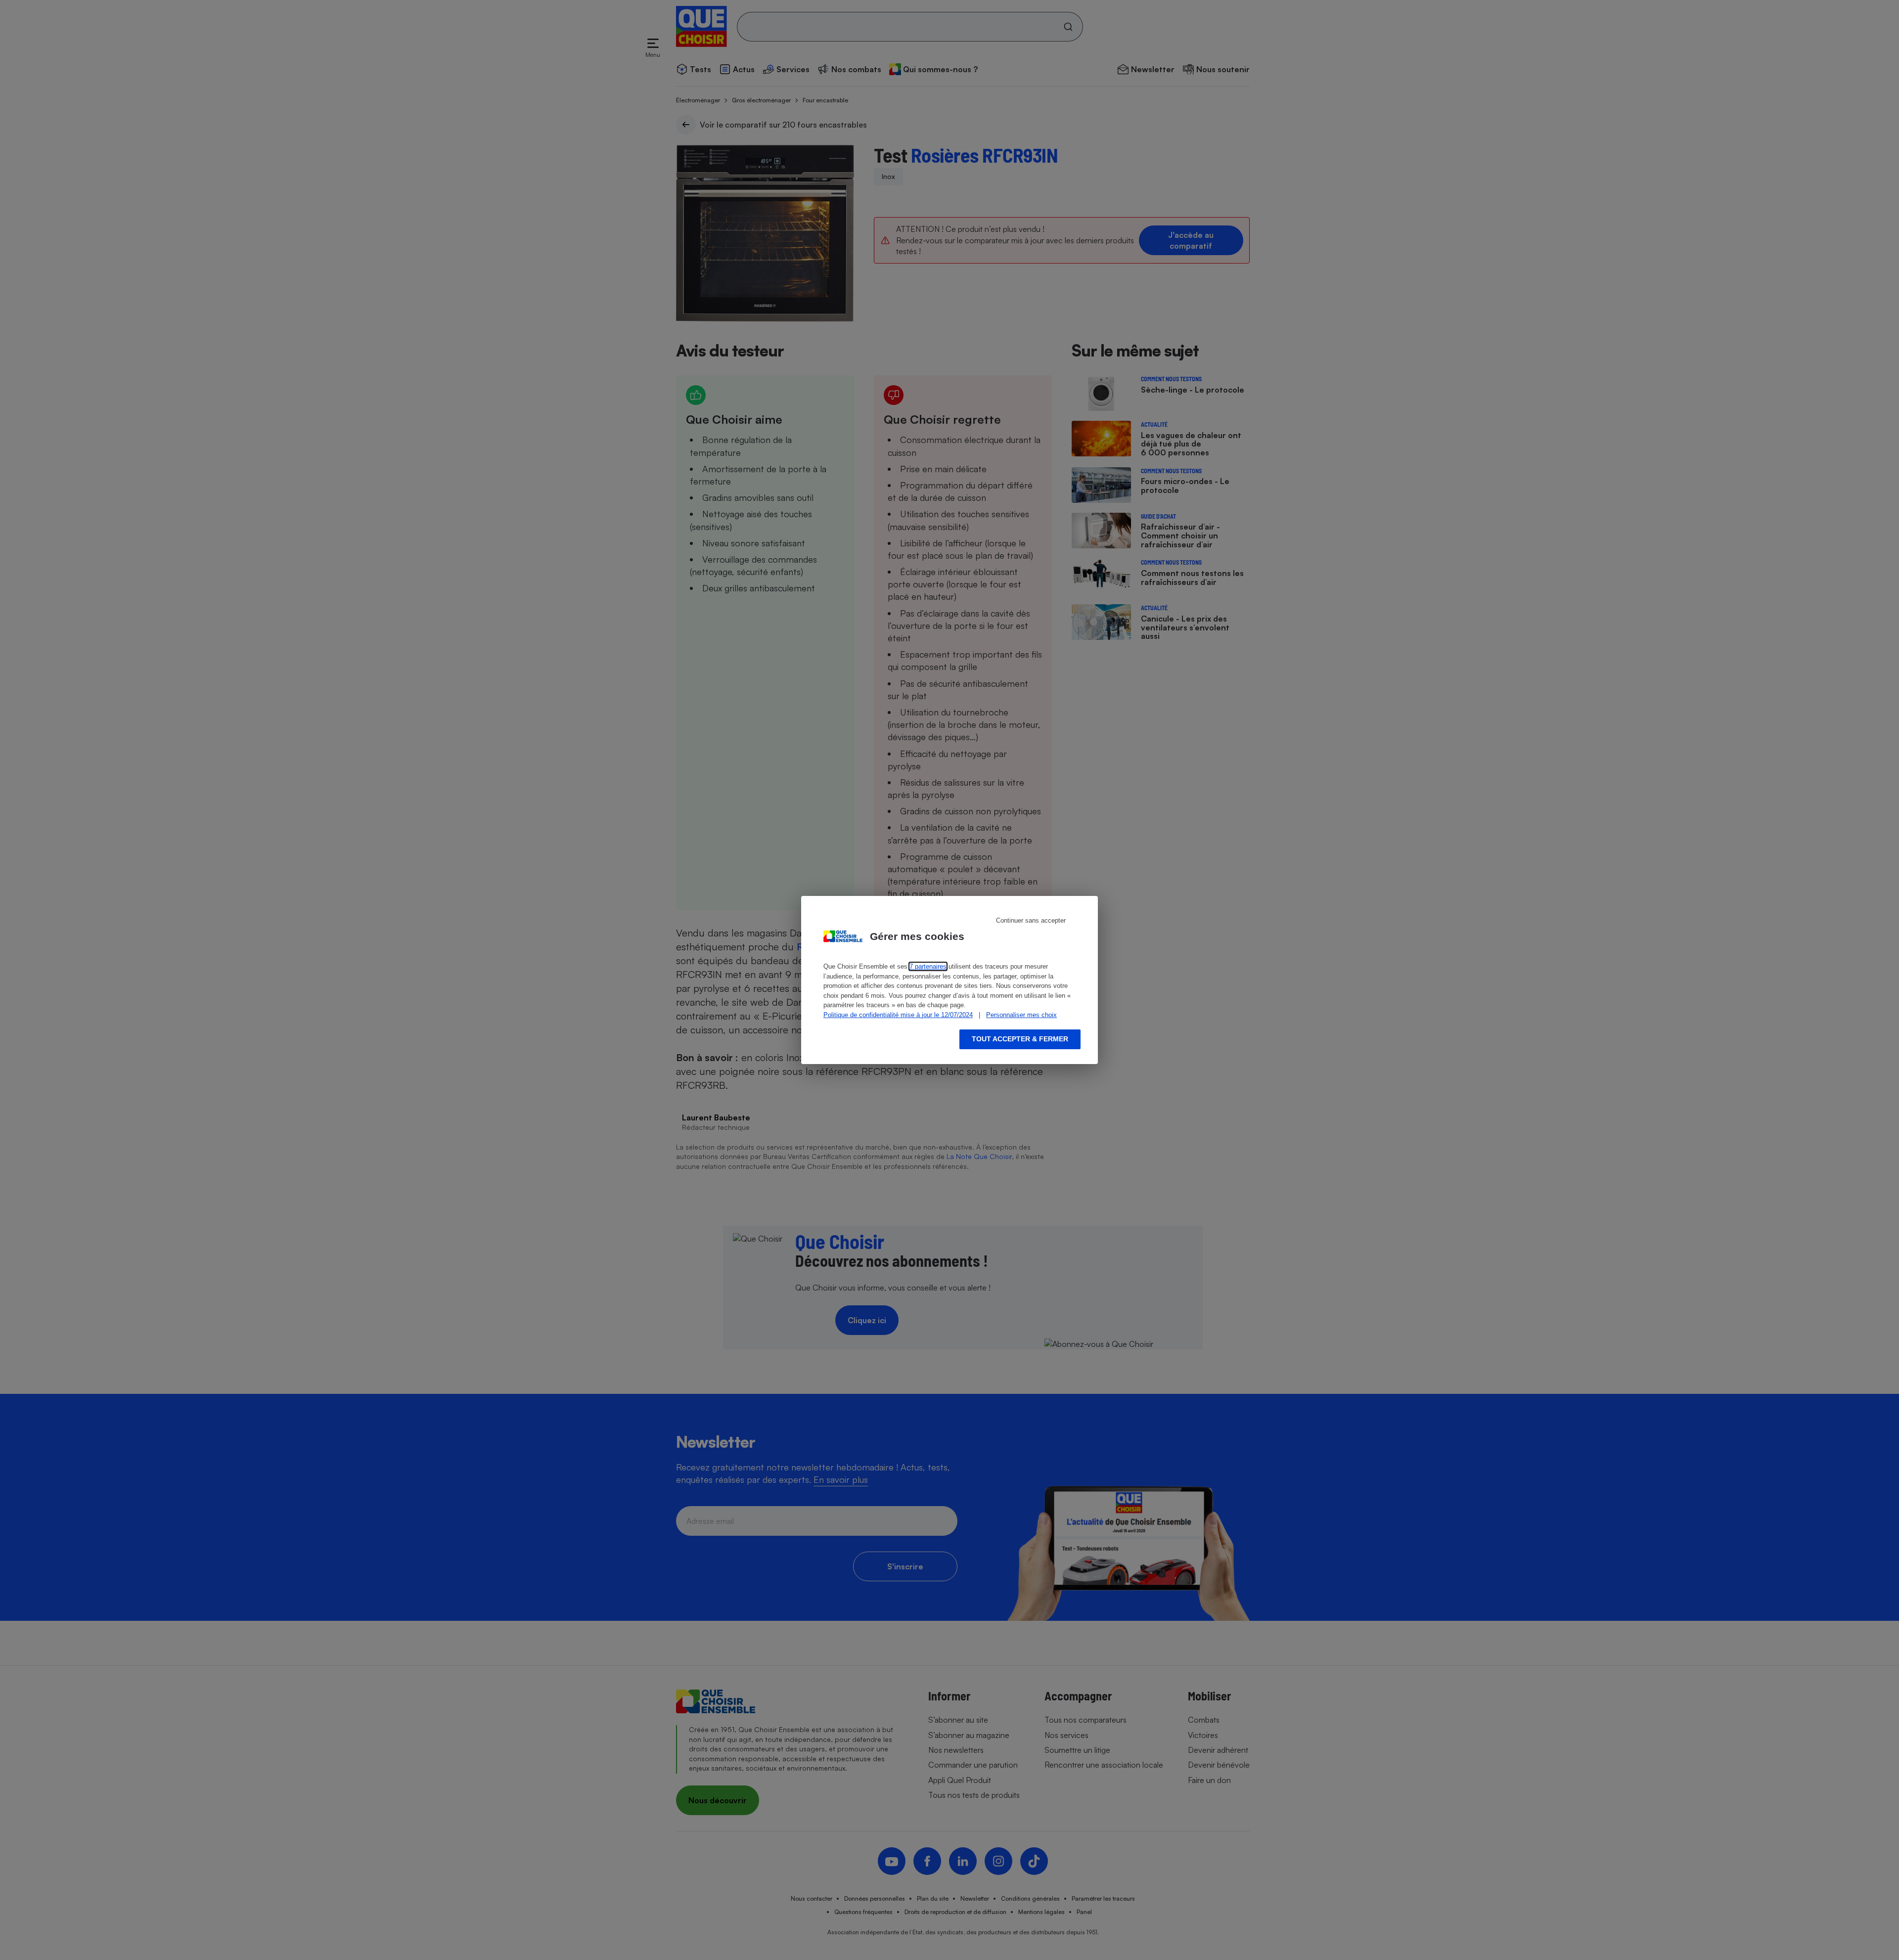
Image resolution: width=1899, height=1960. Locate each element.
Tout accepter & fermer (1020, 1039)
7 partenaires (928, 966)
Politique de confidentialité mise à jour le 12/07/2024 (898, 1015)
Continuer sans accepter (1031, 920)
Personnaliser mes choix (1021, 1015)
